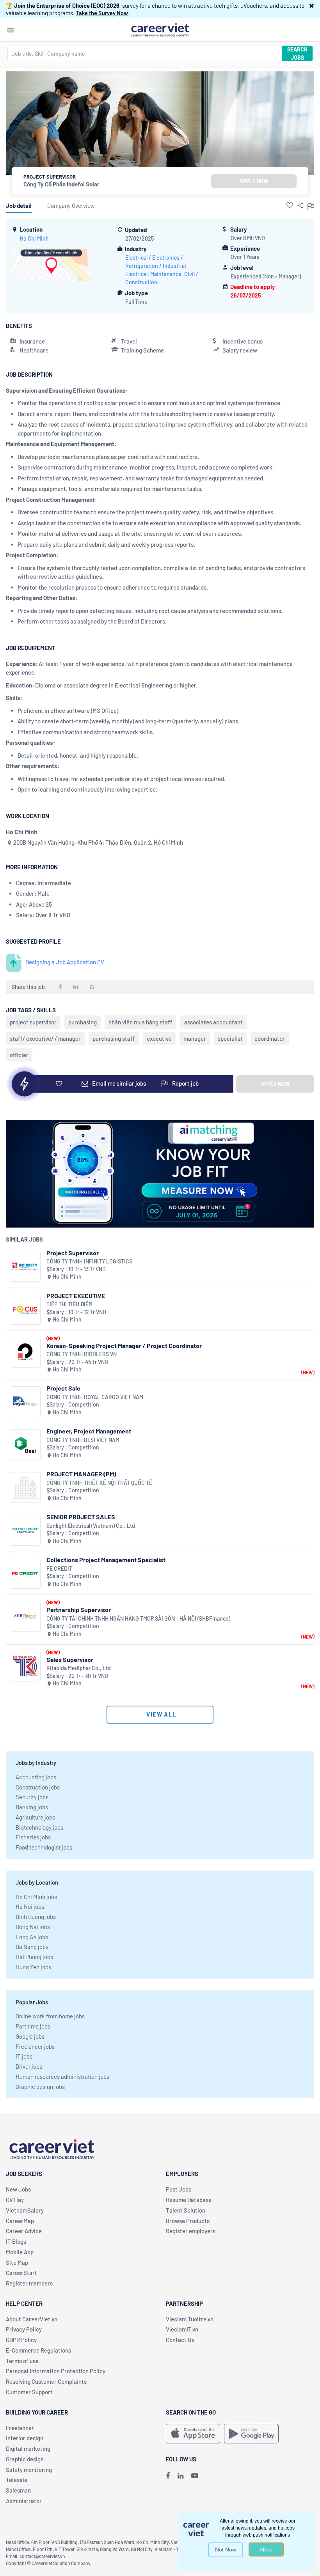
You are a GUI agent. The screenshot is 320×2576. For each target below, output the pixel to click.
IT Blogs (16, 2241)
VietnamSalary (25, 2210)
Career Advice (24, 2231)
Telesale (17, 2480)
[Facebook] (168, 2475)
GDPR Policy (21, 2340)
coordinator (270, 1038)
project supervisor (33, 1022)
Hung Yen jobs (33, 1967)
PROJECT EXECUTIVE (76, 1296)
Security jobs (32, 1797)
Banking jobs (32, 1807)
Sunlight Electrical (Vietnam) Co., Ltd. (92, 1526)
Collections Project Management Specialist (106, 1560)
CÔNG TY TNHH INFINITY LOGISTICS (89, 1261)
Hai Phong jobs (34, 1957)
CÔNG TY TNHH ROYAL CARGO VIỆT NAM (95, 1397)
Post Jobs (179, 2189)
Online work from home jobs (50, 2016)
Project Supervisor (73, 1253)
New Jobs (18, 2189)
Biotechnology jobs (39, 1827)
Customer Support (29, 2392)
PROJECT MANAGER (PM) (81, 1474)
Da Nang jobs (32, 1947)
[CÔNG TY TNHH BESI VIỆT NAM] (25, 1445)
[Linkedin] (180, 2475)
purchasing (83, 1022)
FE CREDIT (59, 1569)
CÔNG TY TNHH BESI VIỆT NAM (83, 1440)
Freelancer (20, 2428)
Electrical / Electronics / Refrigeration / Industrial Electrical (156, 266)
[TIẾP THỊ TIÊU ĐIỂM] (25, 1309)
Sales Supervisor (70, 1659)
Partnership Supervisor (79, 1610)
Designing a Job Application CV (65, 962)
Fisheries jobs (33, 1837)
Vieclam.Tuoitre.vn (190, 2319)
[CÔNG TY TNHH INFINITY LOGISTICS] (25, 1266)
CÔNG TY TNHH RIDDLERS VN (82, 1354)
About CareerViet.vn (32, 2319)
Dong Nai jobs (33, 1927)
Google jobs (30, 2036)
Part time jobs (33, 2026)
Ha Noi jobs (30, 1906)
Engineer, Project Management (89, 1431)
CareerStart (21, 2273)
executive (159, 1038)
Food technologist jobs (44, 1847)
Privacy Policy (24, 2329)
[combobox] (144, 53)
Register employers (191, 2231)
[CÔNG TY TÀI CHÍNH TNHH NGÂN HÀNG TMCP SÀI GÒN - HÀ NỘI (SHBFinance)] (25, 1616)
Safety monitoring (29, 2470)
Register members (29, 2283)
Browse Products (188, 2221)
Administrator (24, 2501)
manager (195, 1038)
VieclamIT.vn (182, 2329)
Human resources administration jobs (62, 2076)
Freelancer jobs (35, 2046)
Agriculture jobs (35, 1817)
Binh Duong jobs (36, 1917)
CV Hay (15, 2200)
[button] (312, 5)
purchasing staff (114, 1038)
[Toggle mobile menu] (11, 30)
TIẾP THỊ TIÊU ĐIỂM (69, 1304)
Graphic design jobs (40, 2087)
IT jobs (24, 2056)
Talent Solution (186, 2210)
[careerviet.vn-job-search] (193, 2434)
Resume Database (189, 2200)
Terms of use (22, 2361)
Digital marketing (28, 2448)
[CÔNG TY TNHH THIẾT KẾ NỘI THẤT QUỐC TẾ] (25, 1487)
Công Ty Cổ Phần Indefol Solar (61, 184)
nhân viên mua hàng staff (140, 1022)
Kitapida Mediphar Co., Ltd (79, 1668)
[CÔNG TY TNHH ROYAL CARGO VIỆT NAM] (25, 1402)
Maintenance (166, 274)
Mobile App (20, 2252)
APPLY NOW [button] (254, 181)
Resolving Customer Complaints (46, 2381)
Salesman (18, 2490)
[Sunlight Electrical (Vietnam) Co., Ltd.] (25, 1530)
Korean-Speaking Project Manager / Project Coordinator (124, 1346)
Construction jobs (38, 1787)
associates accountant (213, 1022)
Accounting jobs (36, 1777)
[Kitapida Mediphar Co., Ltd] (25, 1666)
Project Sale (63, 1388)
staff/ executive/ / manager (45, 1038)
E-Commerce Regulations (38, 2350)
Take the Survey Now (102, 13)
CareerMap (20, 2221)
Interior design (25, 2438)
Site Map (17, 2262)
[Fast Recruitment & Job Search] (160, 29)
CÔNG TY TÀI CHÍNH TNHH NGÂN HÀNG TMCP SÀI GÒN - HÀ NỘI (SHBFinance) (138, 1618)
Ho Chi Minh (34, 238)
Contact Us (180, 2340)
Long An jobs (32, 1937)
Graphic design (25, 2459)
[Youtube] (195, 2475)
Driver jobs (29, 2066)
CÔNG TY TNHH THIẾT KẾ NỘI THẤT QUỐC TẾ (99, 1483)
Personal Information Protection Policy (56, 2371)
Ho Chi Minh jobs (36, 1897)
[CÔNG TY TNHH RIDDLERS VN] (25, 1352)
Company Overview (71, 206)
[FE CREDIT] (25, 1573)
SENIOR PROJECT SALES (81, 1517)
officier (19, 1055)
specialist (230, 1038)
